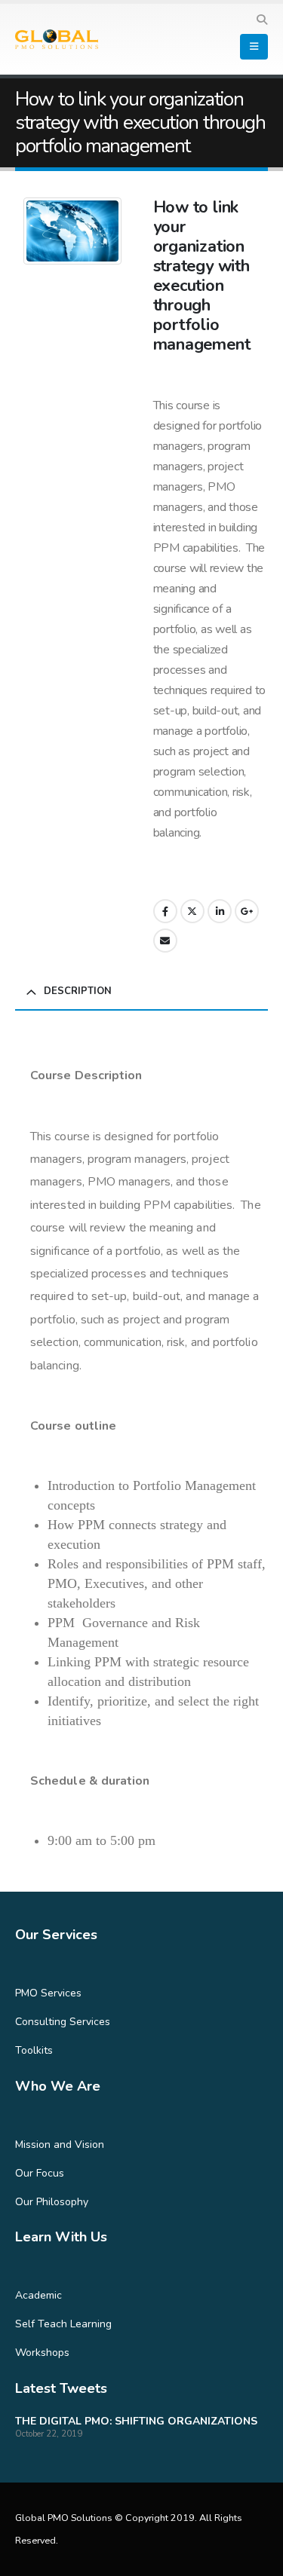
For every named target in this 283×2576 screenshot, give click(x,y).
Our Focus (40, 2173)
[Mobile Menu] (254, 47)
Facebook (165, 911)
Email (165, 941)
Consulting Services (63, 2022)
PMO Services (48, 1993)
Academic (38, 2295)
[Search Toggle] (261, 20)
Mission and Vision (60, 2145)
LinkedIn (220, 911)
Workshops (42, 2353)
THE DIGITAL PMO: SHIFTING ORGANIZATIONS (136, 2421)
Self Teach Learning (63, 2324)
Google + (247, 911)
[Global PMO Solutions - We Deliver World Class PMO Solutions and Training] (57, 40)
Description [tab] (78, 991)
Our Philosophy (52, 2202)
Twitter (192, 911)
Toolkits (34, 2050)
